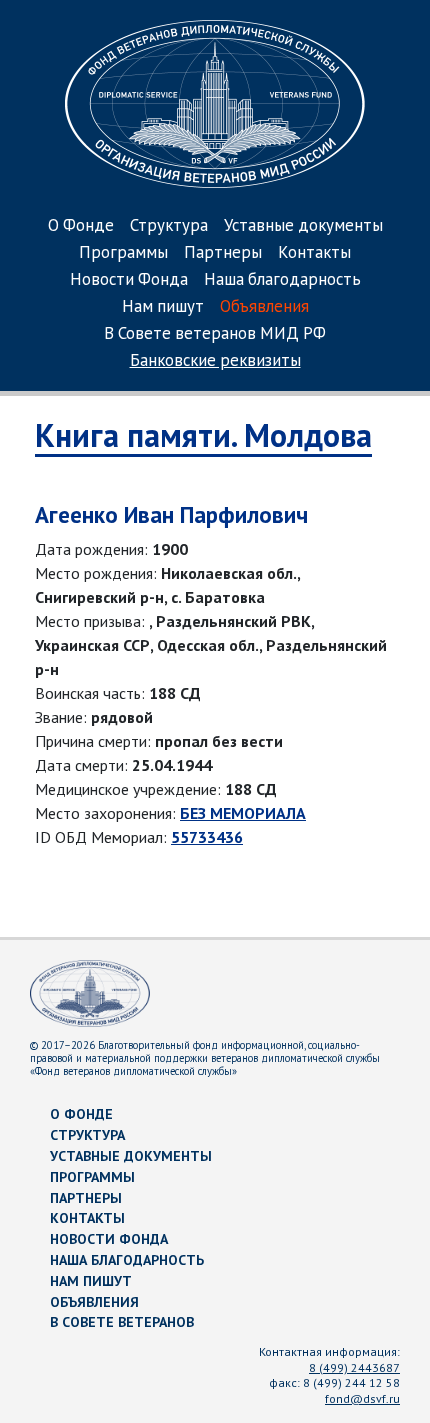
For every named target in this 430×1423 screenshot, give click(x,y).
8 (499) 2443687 (354, 1367)
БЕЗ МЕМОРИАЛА (243, 813)
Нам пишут (163, 307)
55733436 (207, 837)
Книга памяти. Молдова (203, 435)
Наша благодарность (282, 280)
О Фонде (81, 226)
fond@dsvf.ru (362, 1398)
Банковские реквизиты (215, 361)
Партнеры (223, 253)
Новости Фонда (129, 280)
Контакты (314, 253)
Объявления (264, 307)
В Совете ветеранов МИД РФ (215, 334)
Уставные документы (303, 226)
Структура (169, 226)
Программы (123, 253)
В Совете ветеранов (122, 1322)
